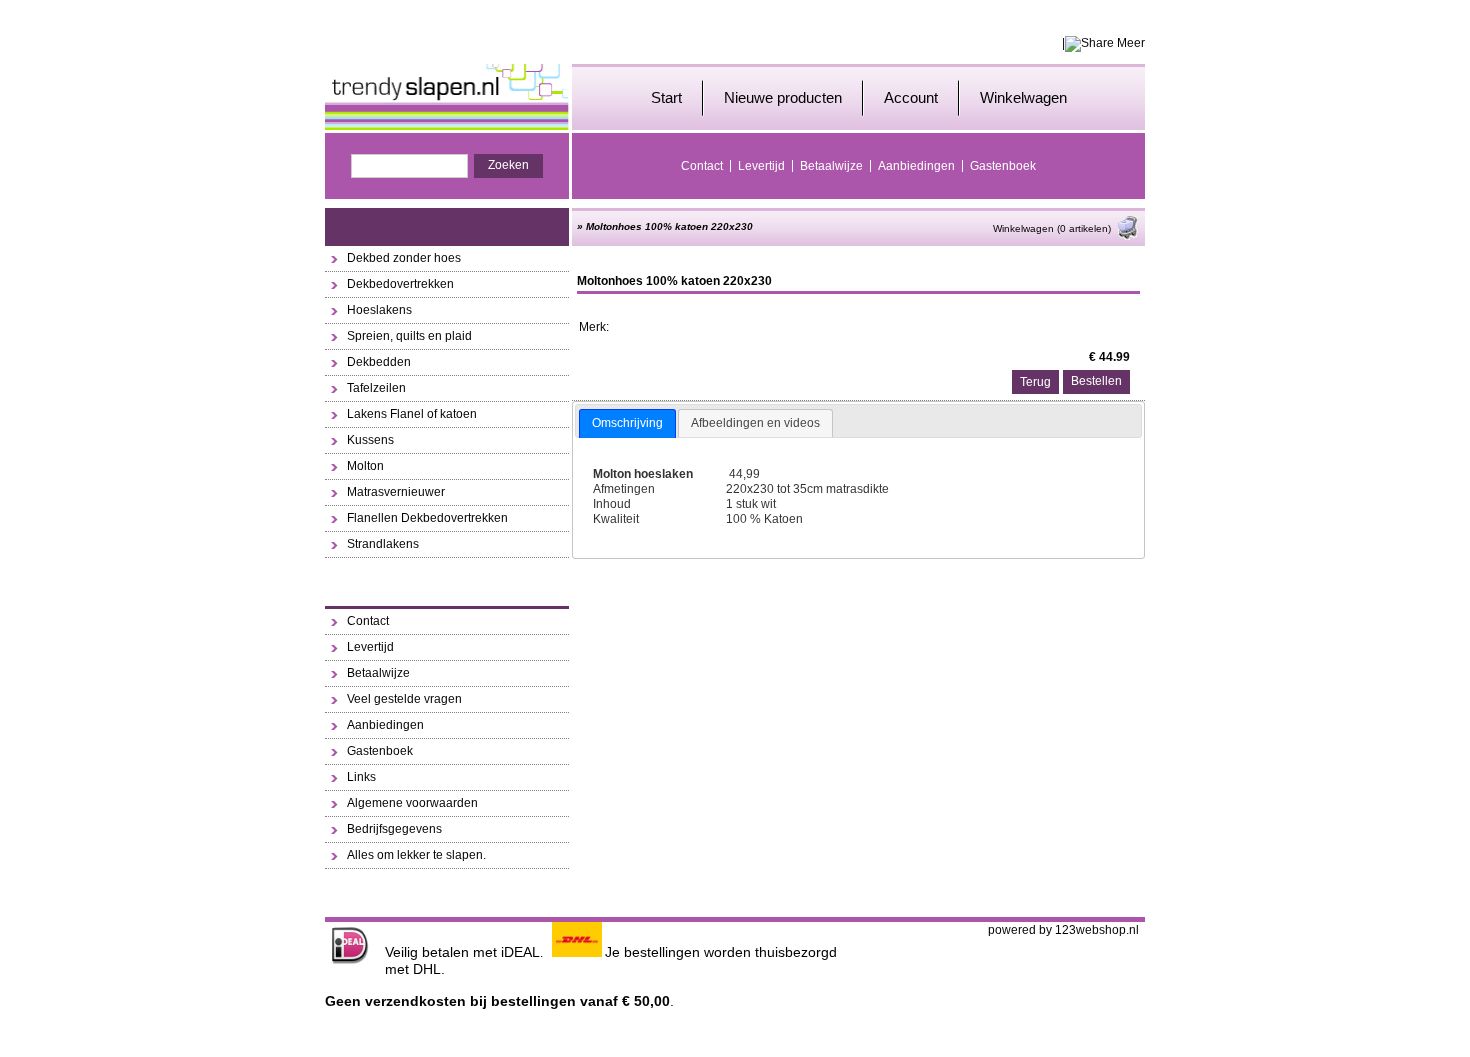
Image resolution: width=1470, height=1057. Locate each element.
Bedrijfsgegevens (394, 829)
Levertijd (761, 166)
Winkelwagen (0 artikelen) (1052, 228)
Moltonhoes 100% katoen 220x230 (669, 226)
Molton (365, 466)
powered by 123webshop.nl (1063, 930)
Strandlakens (383, 544)
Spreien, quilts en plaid (409, 336)
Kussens (370, 440)
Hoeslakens (379, 310)
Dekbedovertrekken (400, 284)
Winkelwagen (1023, 97)
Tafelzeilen (376, 388)
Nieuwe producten (783, 97)
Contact (702, 166)
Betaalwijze (831, 166)
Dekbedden (379, 362)
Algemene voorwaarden (412, 803)
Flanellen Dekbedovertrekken (427, 518)
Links (361, 777)
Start (666, 97)
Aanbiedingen (916, 166)
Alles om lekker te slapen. (416, 855)
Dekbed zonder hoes (404, 258)
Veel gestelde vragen (404, 699)
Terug (1035, 382)
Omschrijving (627, 423)
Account (911, 97)
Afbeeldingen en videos (755, 423)
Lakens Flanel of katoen (412, 414)
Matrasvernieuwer (396, 492)
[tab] (627, 424)
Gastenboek (1003, 166)
